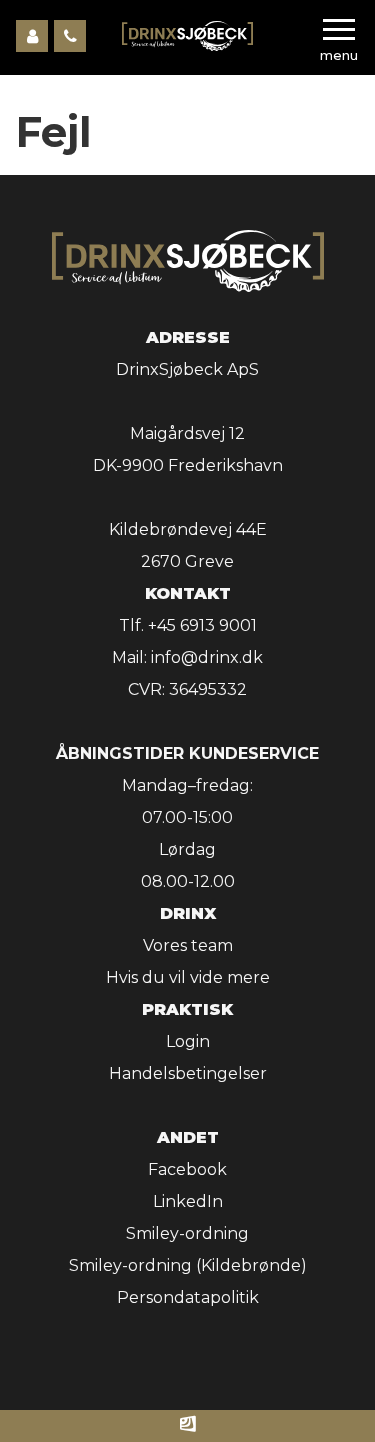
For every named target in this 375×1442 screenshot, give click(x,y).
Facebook (187, 1169)
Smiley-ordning (187, 1233)
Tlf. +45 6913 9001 (188, 625)
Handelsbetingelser (188, 1073)
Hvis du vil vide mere (188, 977)
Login (188, 1041)
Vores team (188, 945)
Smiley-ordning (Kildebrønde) (188, 1265)
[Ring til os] (70, 36)
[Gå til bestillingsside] (32, 36)
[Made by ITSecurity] (187, 1426)
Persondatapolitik (188, 1297)
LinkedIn (188, 1201)
